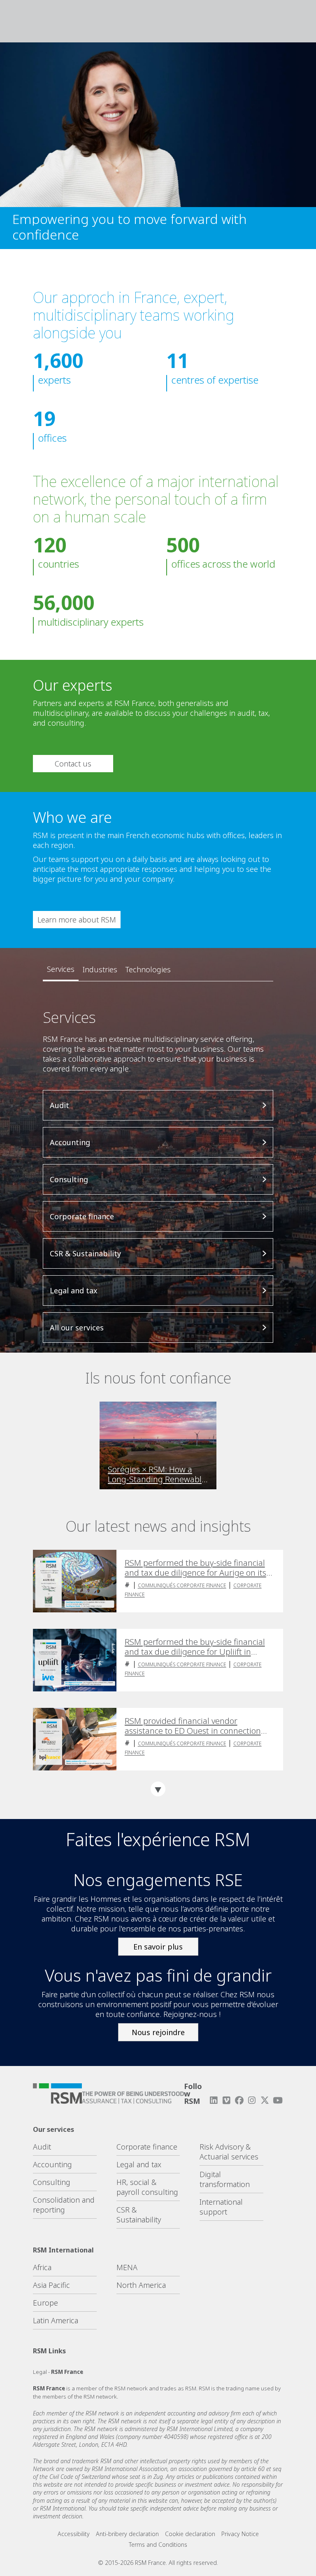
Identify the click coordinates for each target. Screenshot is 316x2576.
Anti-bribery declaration (127, 2534)
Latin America (56, 2320)
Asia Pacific (51, 2285)
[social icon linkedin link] (214, 2100)
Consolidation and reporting (64, 2205)
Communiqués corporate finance (182, 1585)
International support (221, 2207)
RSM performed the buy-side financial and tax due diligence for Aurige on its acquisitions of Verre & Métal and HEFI (196, 1568)
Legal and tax (139, 2164)
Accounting (52, 2164)
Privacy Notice (240, 2534)
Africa (42, 2267)
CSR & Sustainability (139, 2215)
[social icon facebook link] (239, 2100)
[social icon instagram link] (252, 2100)
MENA (127, 2267)
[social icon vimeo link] (226, 2100)
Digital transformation (225, 2179)
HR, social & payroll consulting (147, 2187)
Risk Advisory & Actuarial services (229, 2152)
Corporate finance (147, 2147)
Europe (45, 2303)
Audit (42, 2147)
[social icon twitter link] (265, 2100)
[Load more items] (158, 1789)
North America (141, 2285)
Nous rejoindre (158, 2032)
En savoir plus (158, 1947)
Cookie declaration (190, 2534)
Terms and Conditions (158, 2545)
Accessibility (74, 2534)
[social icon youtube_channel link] (278, 2100)
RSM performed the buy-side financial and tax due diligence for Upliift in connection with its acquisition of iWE (195, 1647)
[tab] (61, 969)
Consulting (52, 2182)
